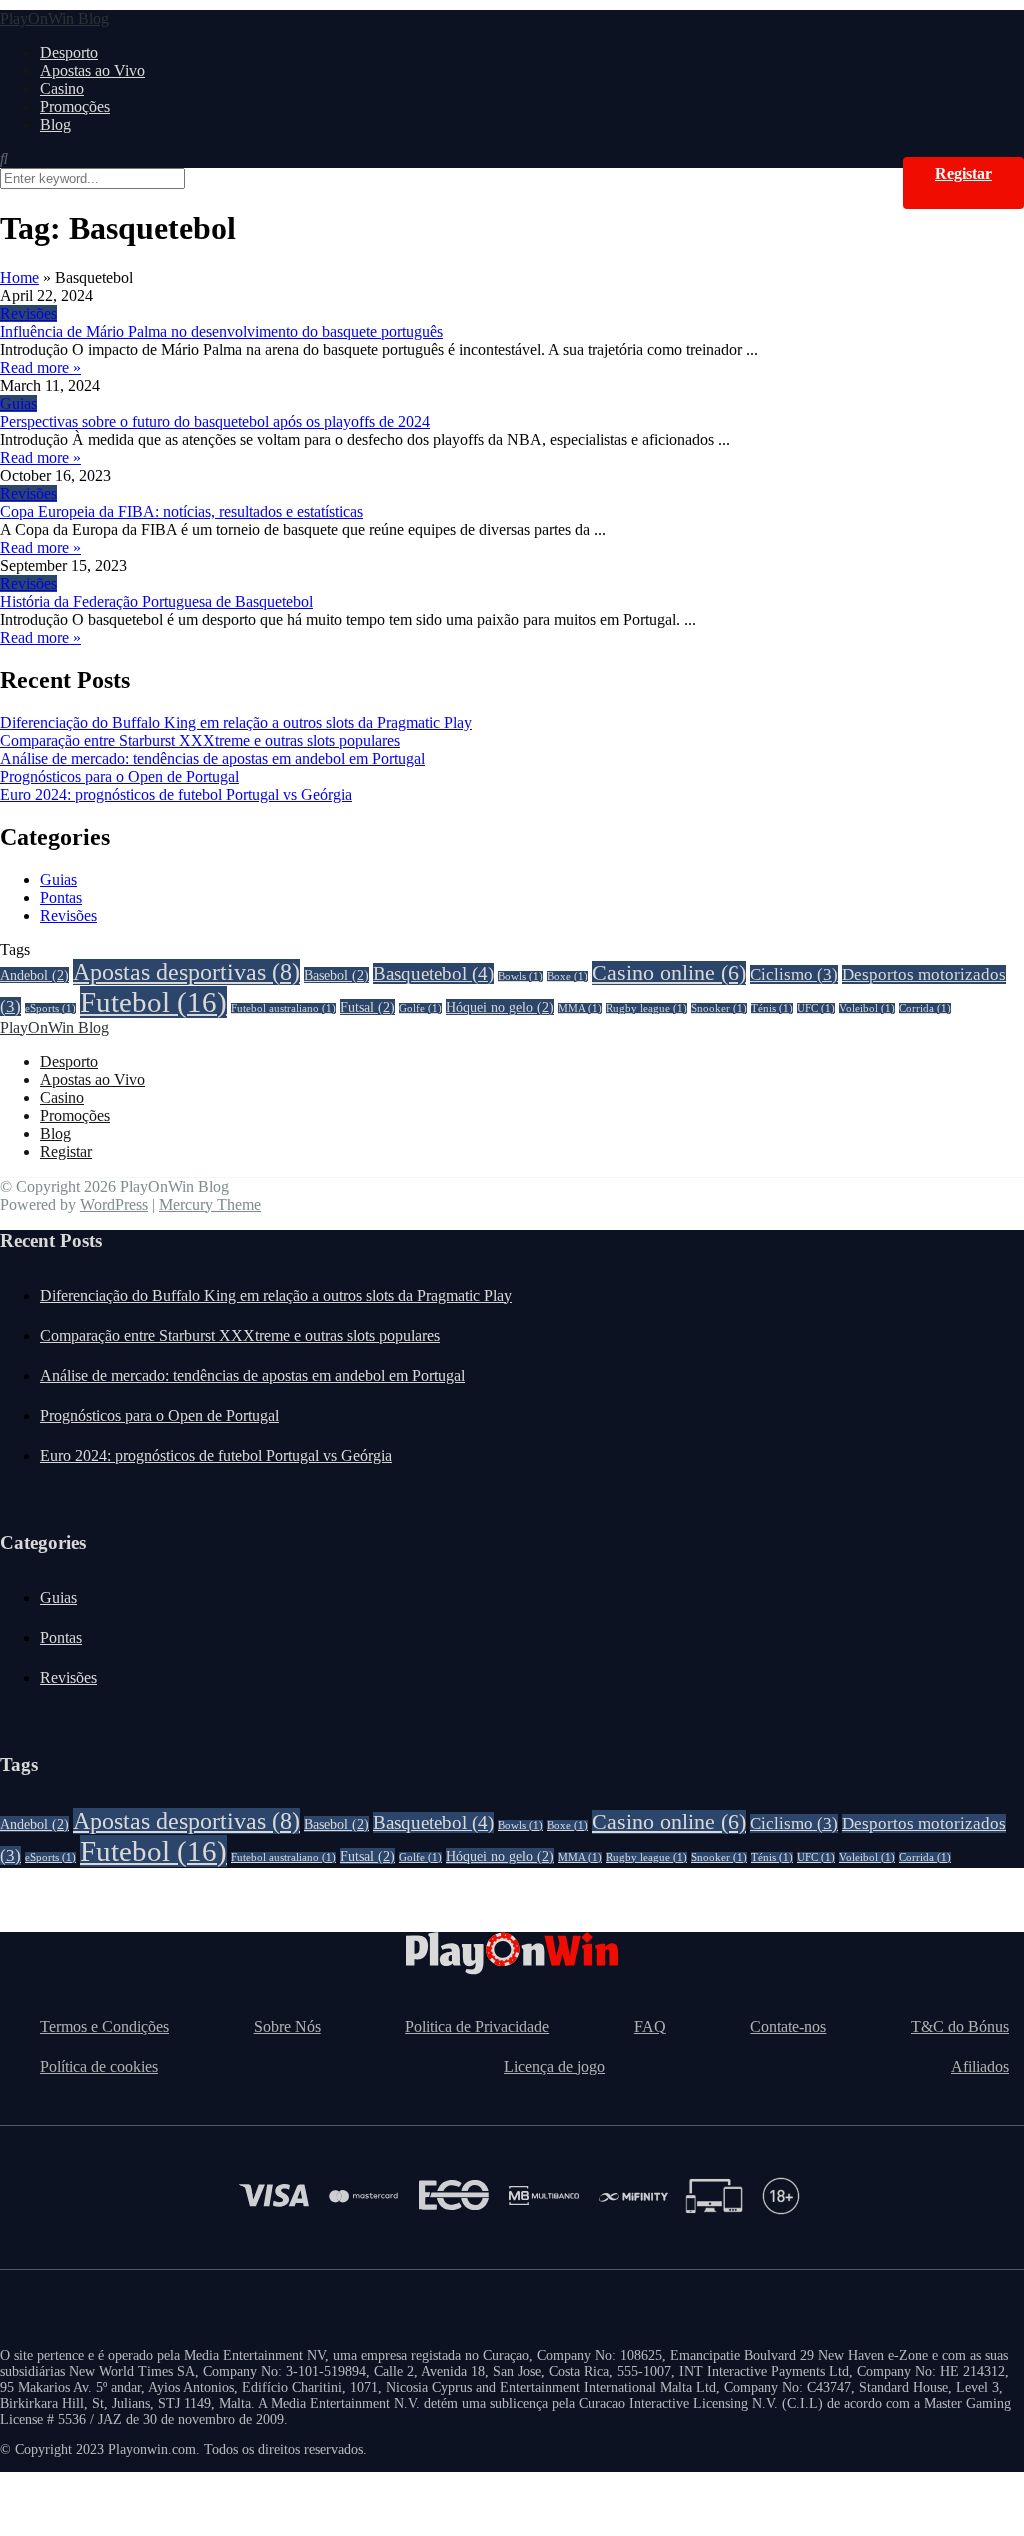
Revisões (28, 313)
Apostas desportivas (186, 972)
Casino (62, 88)
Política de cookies (99, 2066)
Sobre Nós (287, 2026)
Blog (55, 124)
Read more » (40, 367)
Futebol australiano (283, 1008)
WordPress (114, 1204)
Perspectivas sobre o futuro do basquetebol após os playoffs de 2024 (215, 421)
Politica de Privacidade (477, 2026)
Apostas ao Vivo (92, 70)
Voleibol (867, 1008)
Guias (18, 403)
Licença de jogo (554, 2066)
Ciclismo (794, 974)
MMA (580, 1008)
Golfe (420, 1008)
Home (19, 277)
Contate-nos (788, 2026)
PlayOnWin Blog (54, 18)
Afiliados (980, 2066)
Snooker (719, 1008)
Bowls (520, 976)
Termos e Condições (104, 2026)
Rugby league (646, 1008)
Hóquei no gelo (500, 1007)
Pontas (61, 897)
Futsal (367, 1007)
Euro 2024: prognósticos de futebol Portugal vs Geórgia (176, 794)
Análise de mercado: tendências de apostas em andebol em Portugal (212, 758)
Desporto (69, 52)
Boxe (567, 976)
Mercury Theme (210, 1204)
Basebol (336, 975)
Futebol (153, 1002)
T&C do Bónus (960, 2026)
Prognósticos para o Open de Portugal (119, 776)
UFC (816, 1008)
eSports (50, 1008)
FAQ (650, 2026)
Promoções (75, 106)
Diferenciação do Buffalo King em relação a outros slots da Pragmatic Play (236, 722)
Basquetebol (433, 973)
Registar (963, 173)
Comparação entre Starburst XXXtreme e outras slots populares (200, 740)
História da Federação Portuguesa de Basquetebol (156, 601)
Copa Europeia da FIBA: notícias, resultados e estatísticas (181, 511)
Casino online (669, 973)
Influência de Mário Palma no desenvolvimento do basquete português (221, 331)
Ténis (772, 1008)
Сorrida (925, 1008)
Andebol (34, 975)
